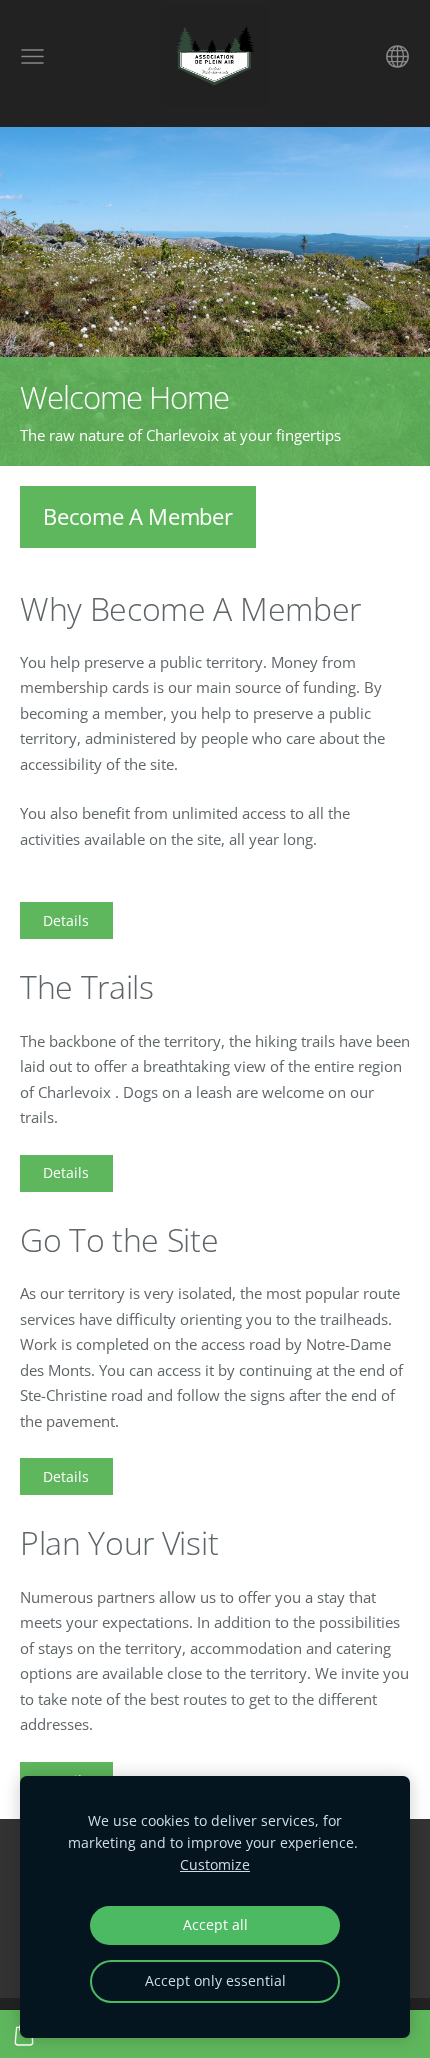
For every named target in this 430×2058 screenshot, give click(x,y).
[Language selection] (397, 56)
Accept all (215, 1925)
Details (66, 920)
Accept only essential (215, 1981)
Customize (215, 1865)
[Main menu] (32, 56)
